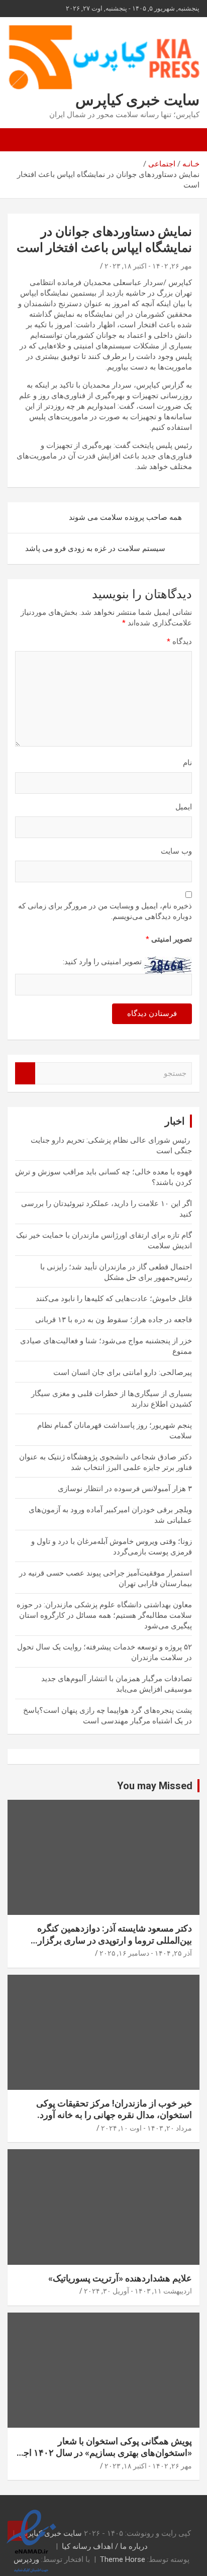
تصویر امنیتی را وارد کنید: (102, 962)
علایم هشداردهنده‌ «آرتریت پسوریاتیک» (120, 2278)
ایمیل (184, 807)
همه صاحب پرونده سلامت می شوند (125, 517)
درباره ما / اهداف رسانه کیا (105, 2546)
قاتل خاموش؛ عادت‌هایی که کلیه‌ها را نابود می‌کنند (114, 1299)
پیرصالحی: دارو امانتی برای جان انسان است (123, 1372)
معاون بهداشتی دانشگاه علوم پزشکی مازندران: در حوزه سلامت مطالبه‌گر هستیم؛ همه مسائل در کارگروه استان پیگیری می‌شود (104, 1615)
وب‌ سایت (176, 851)
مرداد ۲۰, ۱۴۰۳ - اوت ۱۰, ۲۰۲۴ (146, 2128)
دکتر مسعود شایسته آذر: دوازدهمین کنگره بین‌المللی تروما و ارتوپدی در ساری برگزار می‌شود (115, 1940)
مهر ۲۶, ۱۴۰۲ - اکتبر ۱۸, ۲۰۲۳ (148, 266)
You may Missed (155, 1786)
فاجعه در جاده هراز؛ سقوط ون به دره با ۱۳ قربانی (114, 1320)
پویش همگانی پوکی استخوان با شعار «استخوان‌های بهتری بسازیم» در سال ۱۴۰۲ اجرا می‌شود (104, 2453)
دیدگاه (179, 641)
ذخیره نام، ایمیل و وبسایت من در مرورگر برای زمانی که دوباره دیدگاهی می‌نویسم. (105, 911)
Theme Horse (123, 2559)
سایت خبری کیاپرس (137, 100)
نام (187, 763)
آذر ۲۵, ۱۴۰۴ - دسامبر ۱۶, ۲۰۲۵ (146, 1953)
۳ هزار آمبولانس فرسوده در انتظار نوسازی (125, 1489)
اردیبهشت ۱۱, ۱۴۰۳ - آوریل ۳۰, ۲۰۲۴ (138, 2291)
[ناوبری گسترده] (187, 140)
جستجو (25, 1074)
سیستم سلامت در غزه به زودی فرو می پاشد (95, 548)
